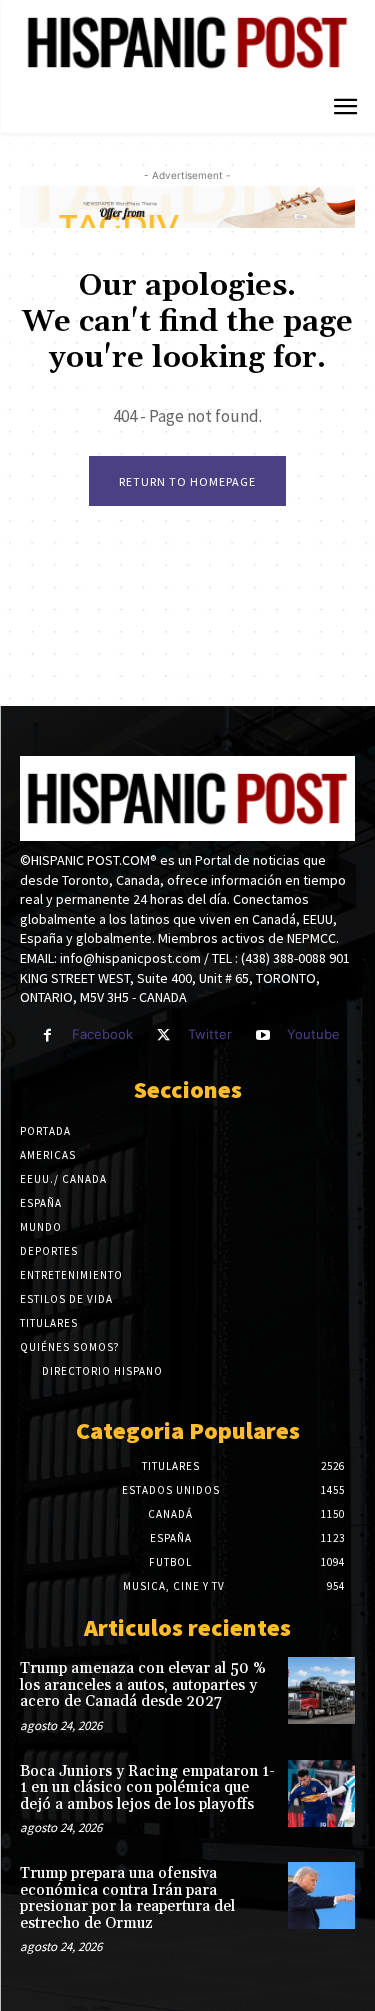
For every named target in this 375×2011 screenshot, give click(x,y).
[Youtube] (262, 1035)
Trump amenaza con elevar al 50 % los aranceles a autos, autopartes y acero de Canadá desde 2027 (143, 1685)
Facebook (102, 1034)
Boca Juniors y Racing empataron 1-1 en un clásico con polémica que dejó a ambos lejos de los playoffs (147, 1788)
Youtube (313, 1034)
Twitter (210, 1034)
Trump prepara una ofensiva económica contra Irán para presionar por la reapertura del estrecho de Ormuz (127, 1898)
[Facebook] (47, 1035)
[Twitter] (163, 1035)
